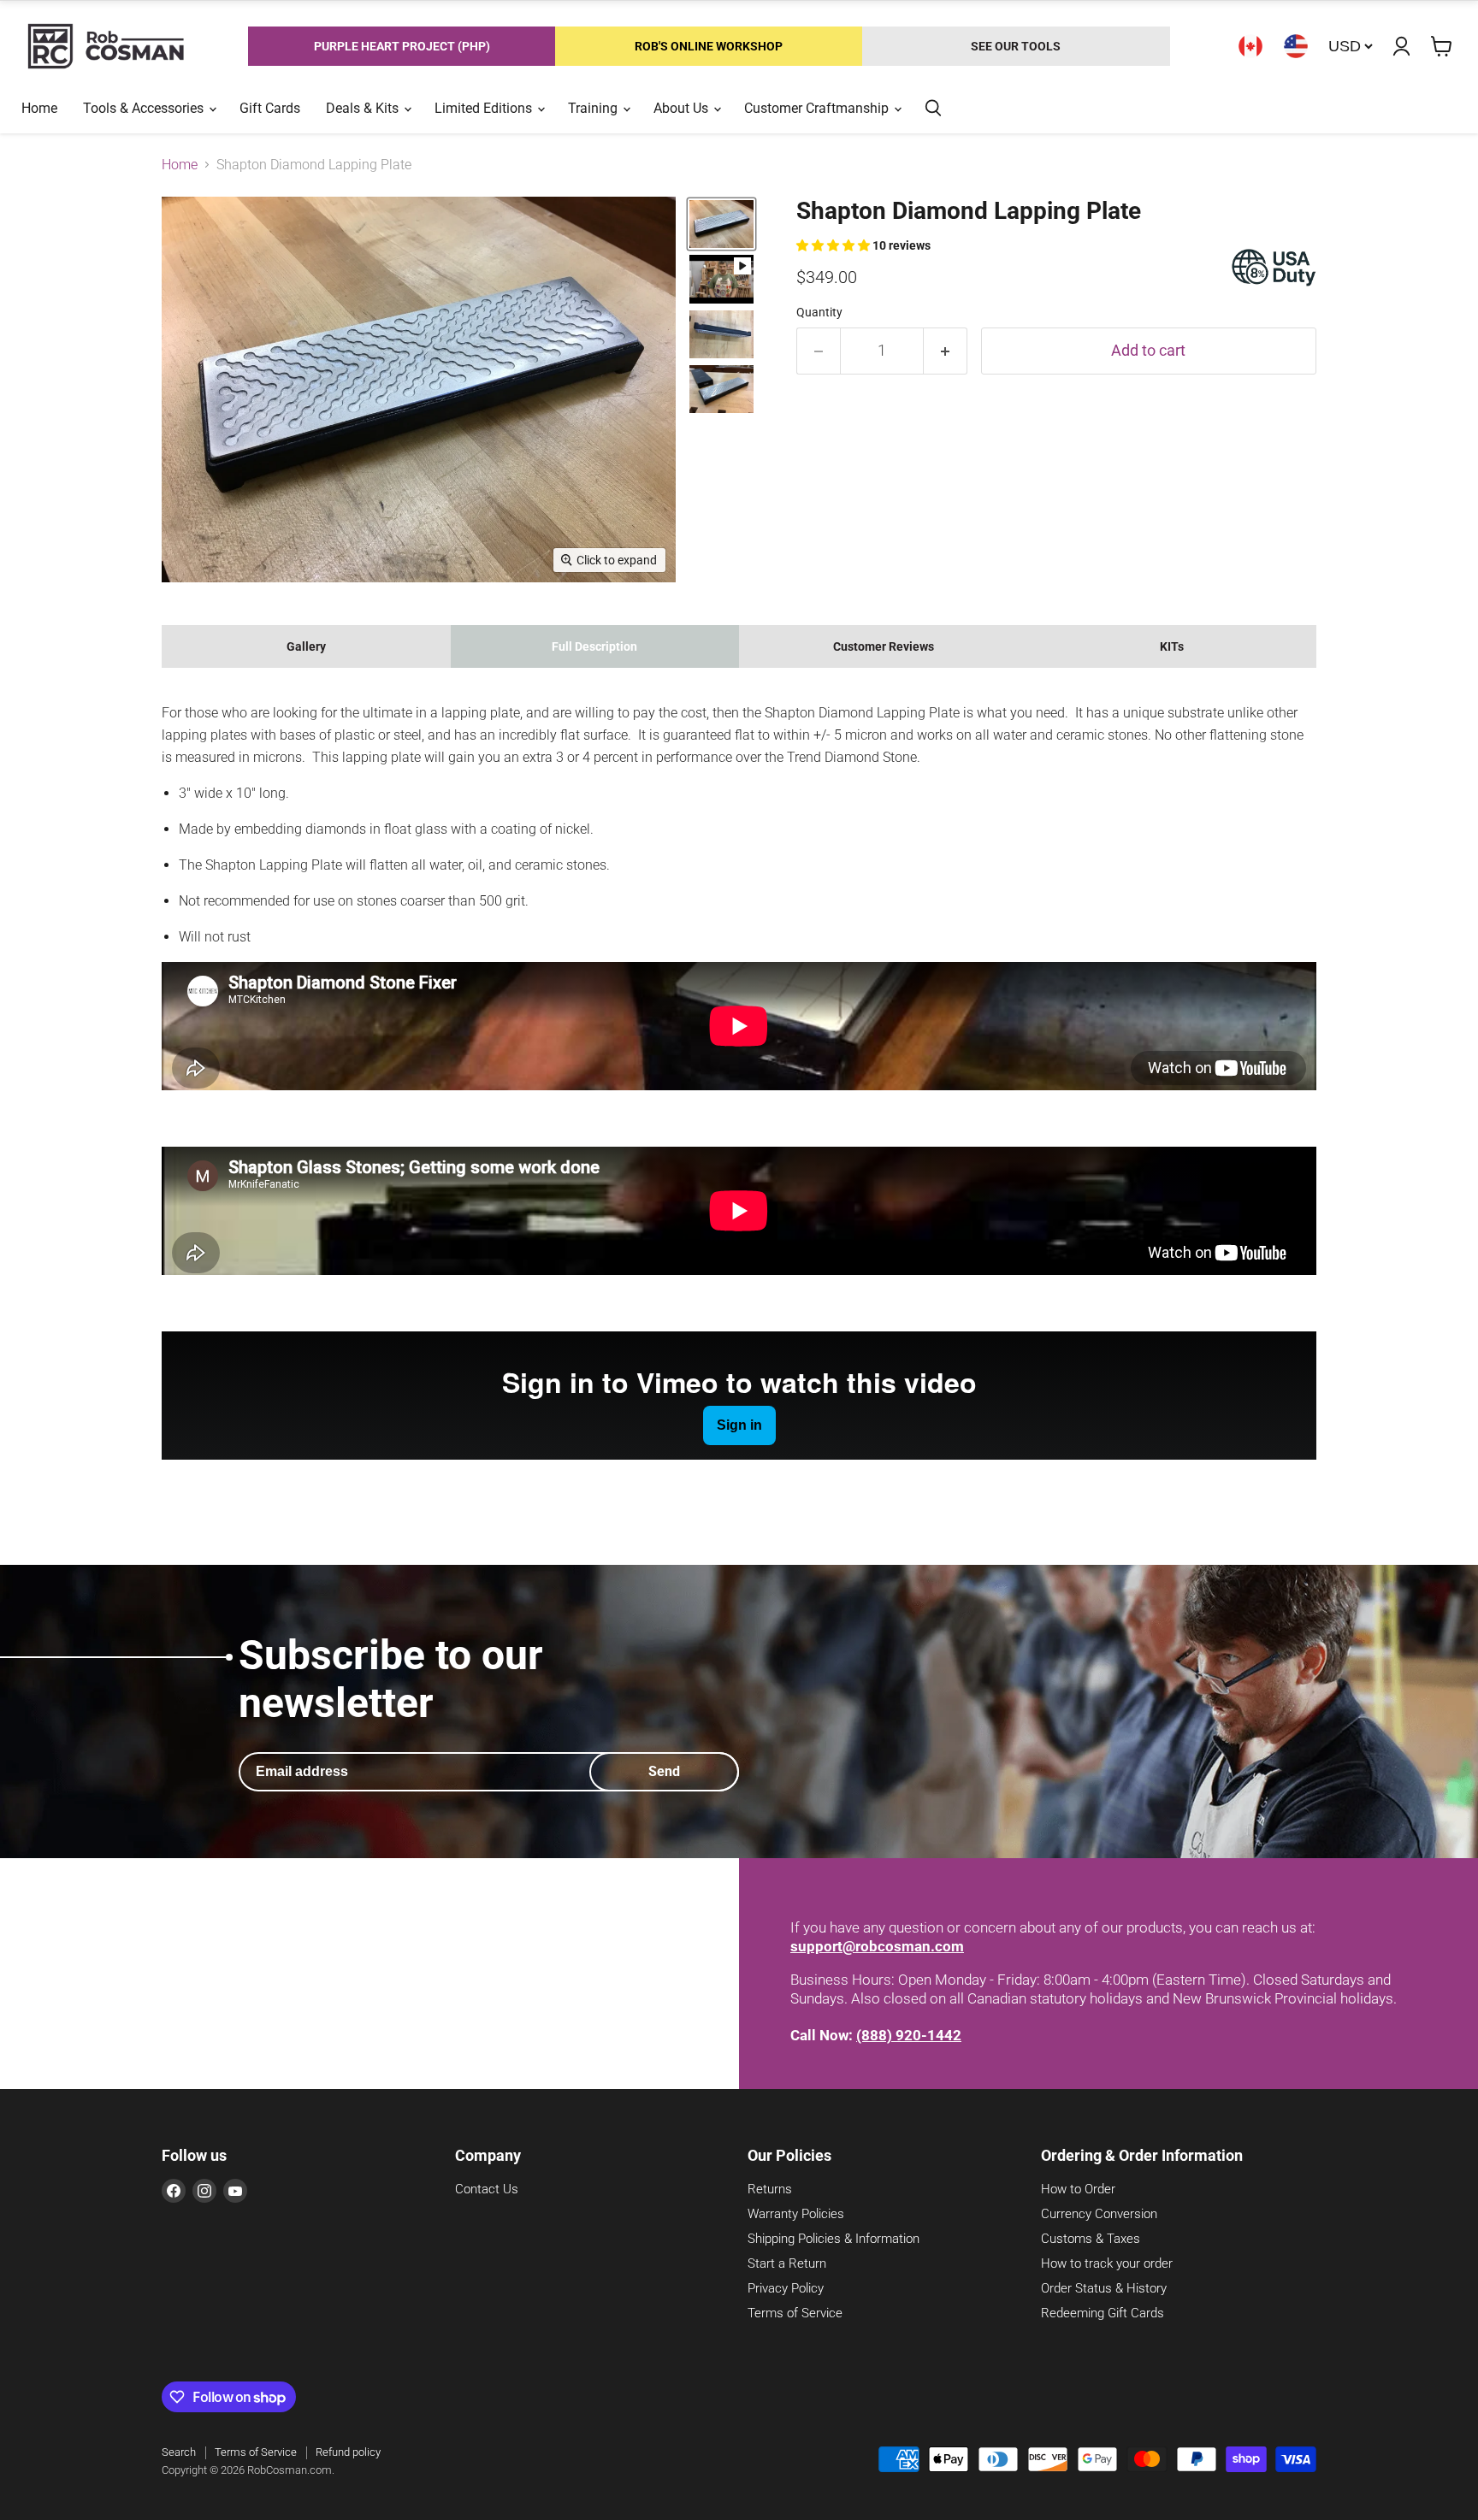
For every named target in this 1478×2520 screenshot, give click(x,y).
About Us (683, 108)
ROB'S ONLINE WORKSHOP (709, 46)
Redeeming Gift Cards (1103, 2313)
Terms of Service (795, 2313)
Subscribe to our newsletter (391, 1679)
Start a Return (787, 2263)
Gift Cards (270, 108)
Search (179, 2452)
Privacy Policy (786, 2288)
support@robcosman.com (877, 1946)
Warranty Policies (796, 2214)
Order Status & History (1104, 2288)
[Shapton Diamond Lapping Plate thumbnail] (721, 224)
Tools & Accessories (145, 108)
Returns (770, 2189)
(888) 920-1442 (909, 2035)
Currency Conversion (1099, 2214)
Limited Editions (485, 108)
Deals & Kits (364, 108)
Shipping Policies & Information (834, 2239)
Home (39, 108)
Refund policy (348, 2452)
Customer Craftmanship (818, 108)
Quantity (819, 312)
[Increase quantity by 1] (946, 351)
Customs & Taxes (1091, 2239)
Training (594, 108)
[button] (834, 245)
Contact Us (487, 2189)
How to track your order (1107, 2263)
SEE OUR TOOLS (1016, 46)
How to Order (1078, 2189)
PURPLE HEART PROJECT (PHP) (402, 46)
